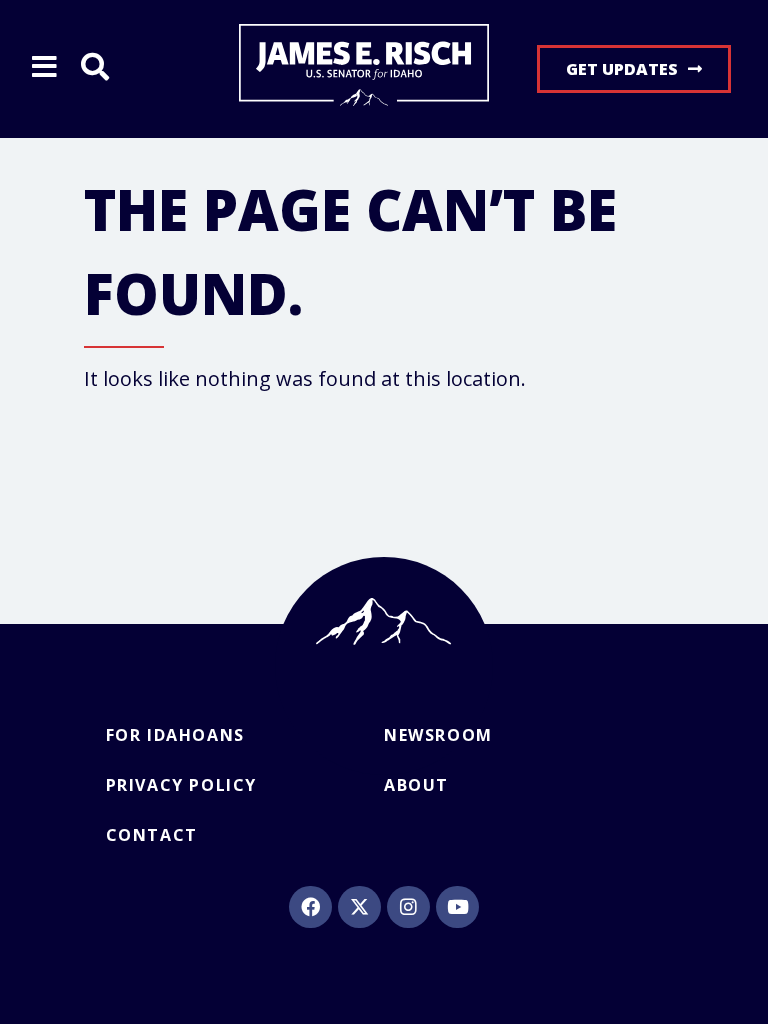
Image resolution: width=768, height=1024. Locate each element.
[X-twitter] (359, 907)
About (416, 785)
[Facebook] (310, 907)
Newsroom (438, 735)
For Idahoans (175, 735)
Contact (152, 835)
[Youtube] (457, 907)
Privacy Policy (181, 785)
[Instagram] (408, 907)
